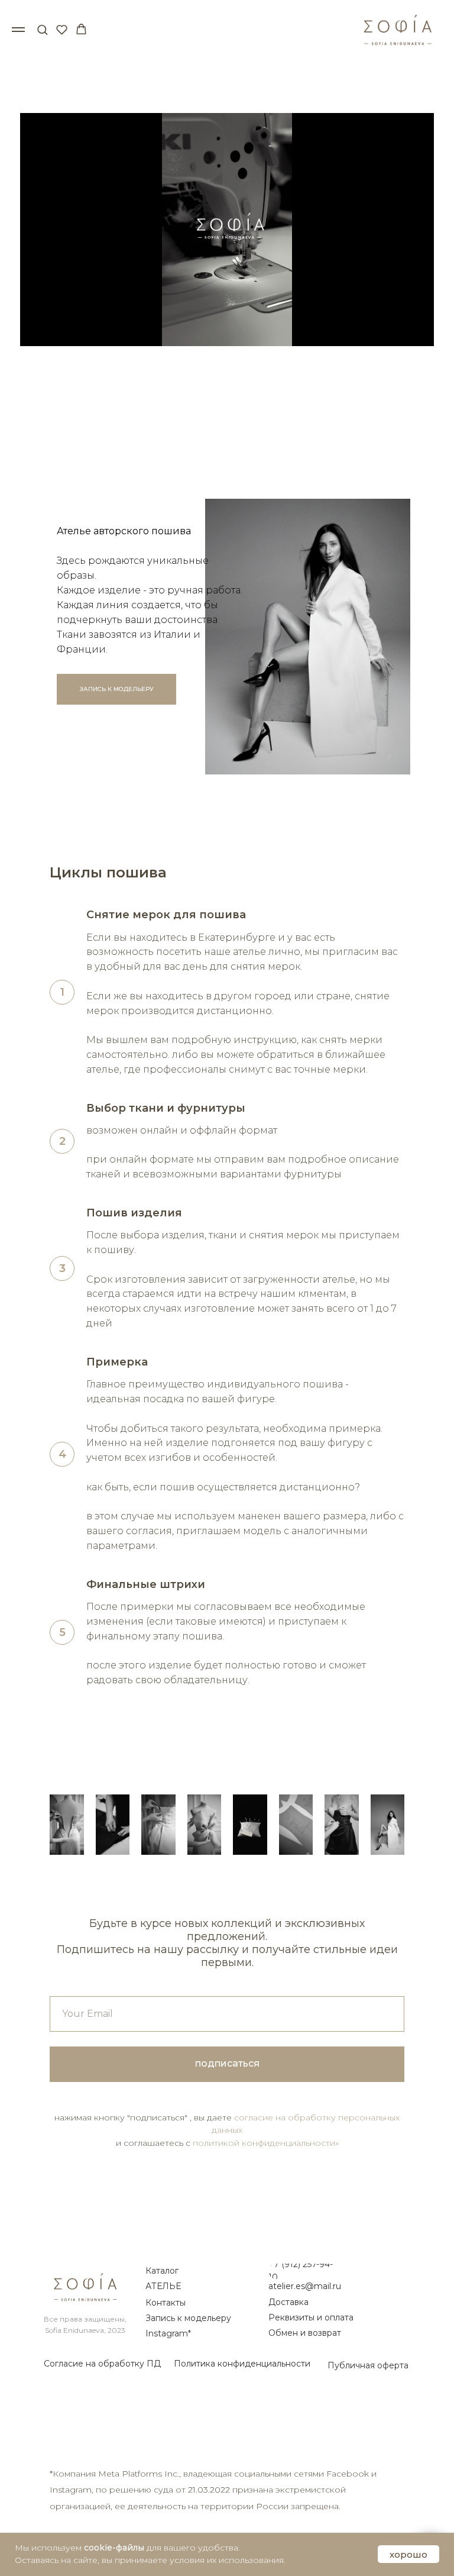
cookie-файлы (114, 2548)
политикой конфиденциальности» (266, 2143)
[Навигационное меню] (18, 30)
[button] (42, 29)
